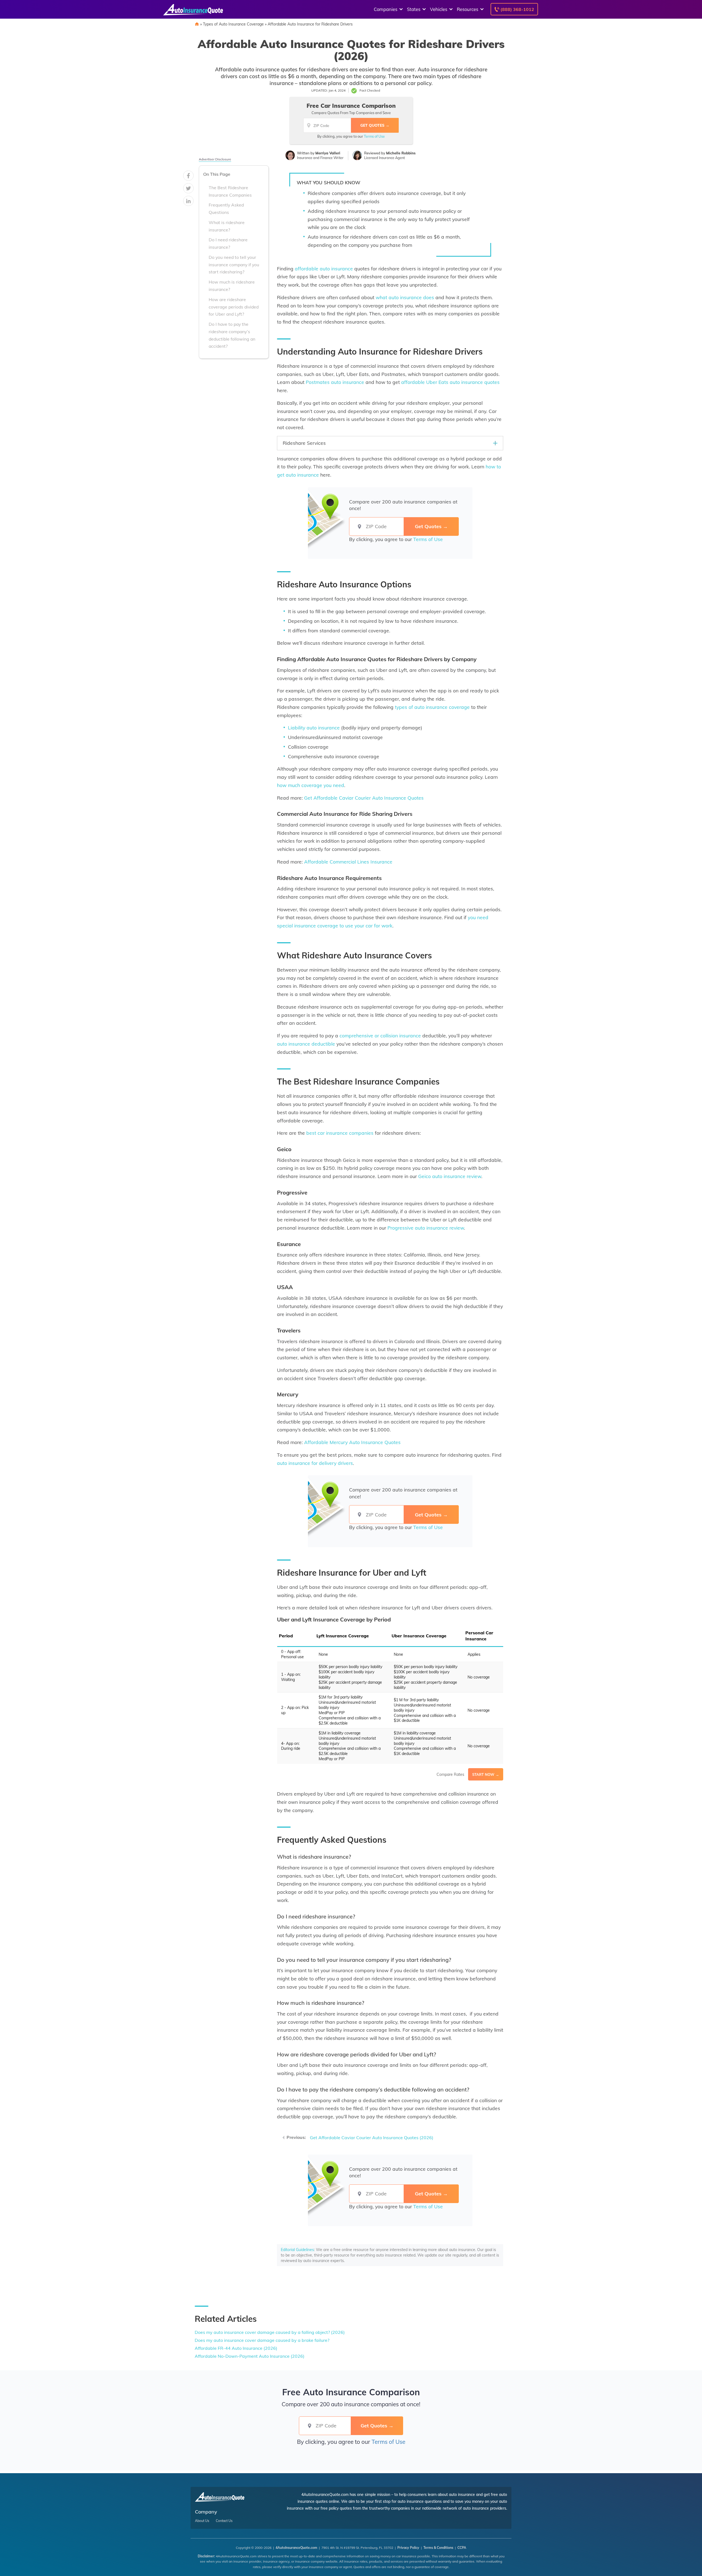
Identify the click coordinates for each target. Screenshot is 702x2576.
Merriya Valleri (328, 153)
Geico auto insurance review (450, 1176)
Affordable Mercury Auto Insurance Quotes (352, 1442)
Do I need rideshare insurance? (228, 244)
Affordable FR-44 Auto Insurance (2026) (236, 2348)
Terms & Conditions (438, 2548)
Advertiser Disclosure (215, 159)
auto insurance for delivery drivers (315, 1463)
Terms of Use (374, 136)
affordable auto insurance (324, 268)
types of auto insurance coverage (432, 707)
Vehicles (439, 9)
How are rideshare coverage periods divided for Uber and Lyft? (234, 307)
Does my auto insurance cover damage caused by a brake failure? (262, 2340)
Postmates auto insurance (335, 382)
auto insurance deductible (306, 1044)
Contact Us (224, 2521)
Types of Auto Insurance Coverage (233, 24)
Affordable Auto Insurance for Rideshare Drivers (310, 24)
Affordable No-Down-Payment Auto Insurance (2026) (250, 2356)
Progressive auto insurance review (426, 1228)
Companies (386, 9)
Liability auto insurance (314, 727)
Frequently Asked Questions (226, 209)
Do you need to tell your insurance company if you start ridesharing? (234, 265)
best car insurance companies (340, 1133)
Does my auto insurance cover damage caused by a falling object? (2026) (270, 2332)
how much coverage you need (311, 785)
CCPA (462, 2548)
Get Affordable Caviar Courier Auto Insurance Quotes (364, 798)
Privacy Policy (408, 2548)
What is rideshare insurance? (227, 226)
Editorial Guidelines (297, 2250)
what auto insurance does (405, 297)
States (414, 9)
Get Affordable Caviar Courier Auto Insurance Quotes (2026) (372, 2138)
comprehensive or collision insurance (380, 1035)
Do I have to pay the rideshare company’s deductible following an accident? (232, 335)
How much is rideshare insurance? (232, 286)
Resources (468, 9)
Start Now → (486, 1774)
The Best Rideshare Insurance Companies (230, 192)
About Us (202, 2521)
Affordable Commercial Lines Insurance (348, 862)
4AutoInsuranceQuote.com (296, 2548)
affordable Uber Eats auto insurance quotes (450, 382)
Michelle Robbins (401, 153)
